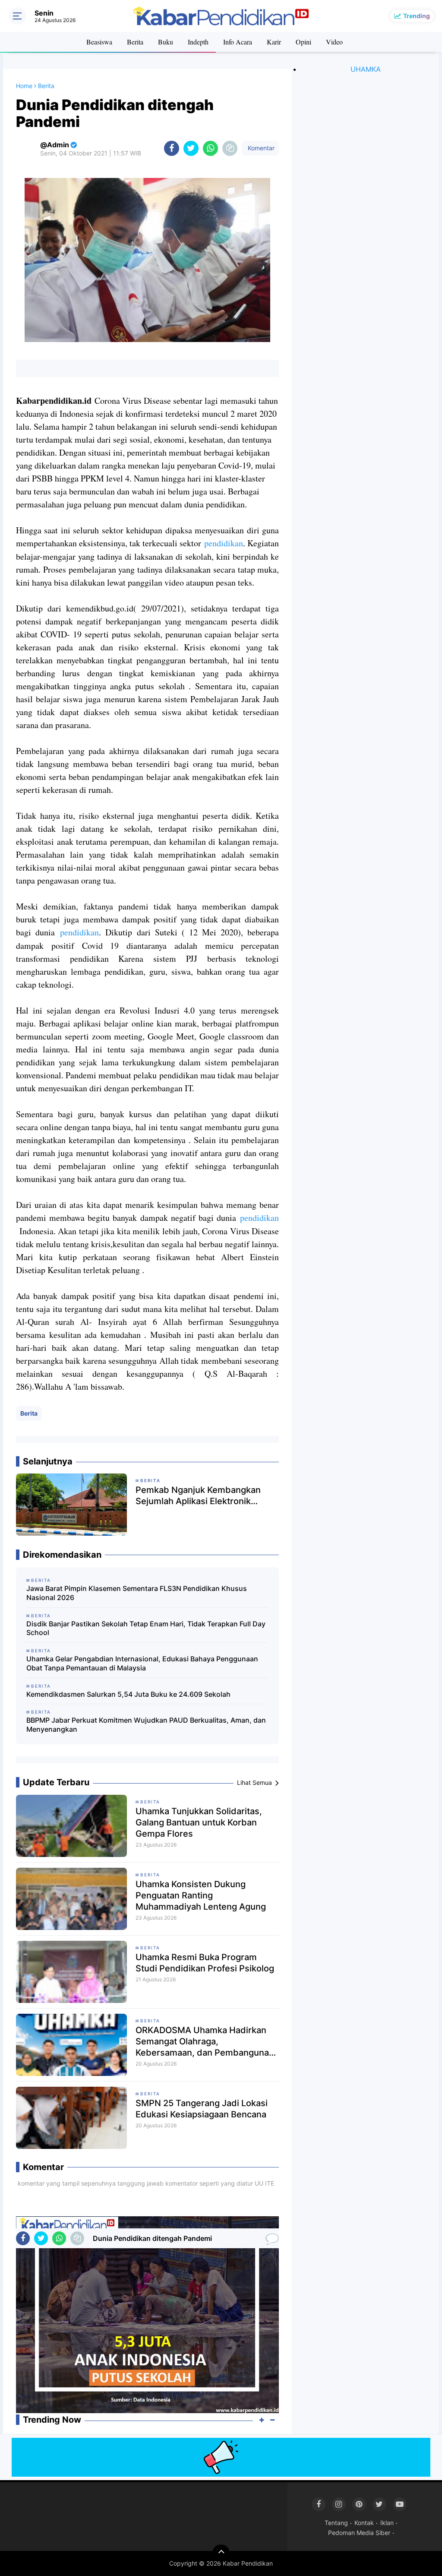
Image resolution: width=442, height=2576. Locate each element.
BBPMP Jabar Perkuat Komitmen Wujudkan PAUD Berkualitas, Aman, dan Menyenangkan (146, 1725)
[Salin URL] (230, 148)
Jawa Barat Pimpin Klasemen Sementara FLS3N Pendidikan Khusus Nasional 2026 (137, 1593)
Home (24, 86)
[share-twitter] (191, 148)
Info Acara (238, 42)
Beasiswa (99, 42)
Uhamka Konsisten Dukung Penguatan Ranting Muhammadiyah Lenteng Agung (201, 1895)
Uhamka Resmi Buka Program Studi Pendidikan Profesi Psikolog (205, 1963)
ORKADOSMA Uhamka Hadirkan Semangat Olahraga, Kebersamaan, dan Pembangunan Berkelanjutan (205, 2042)
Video (334, 42)
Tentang (336, 2523)
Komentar (260, 148)
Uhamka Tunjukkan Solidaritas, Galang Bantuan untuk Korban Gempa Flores (199, 1822)
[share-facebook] (172, 148)
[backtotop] (221, 2553)
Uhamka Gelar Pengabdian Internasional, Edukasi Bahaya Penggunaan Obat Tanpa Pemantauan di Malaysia (142, 1663)
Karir (274, 42)
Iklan (387, 2523)
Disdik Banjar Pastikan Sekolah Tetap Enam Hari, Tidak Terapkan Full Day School (146, 1628)
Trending (417, 16)
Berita (135, 42)
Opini (303, 42)
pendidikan (224, 543)
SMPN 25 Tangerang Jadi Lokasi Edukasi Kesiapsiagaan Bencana (202, 2109)
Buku (166, 42)
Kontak (364, 2523)
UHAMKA (366, 69)
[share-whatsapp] (210, 148)
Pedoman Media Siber (359, 2533)
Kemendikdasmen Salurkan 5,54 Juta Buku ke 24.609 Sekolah (128, 1694)
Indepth (198, 42)
